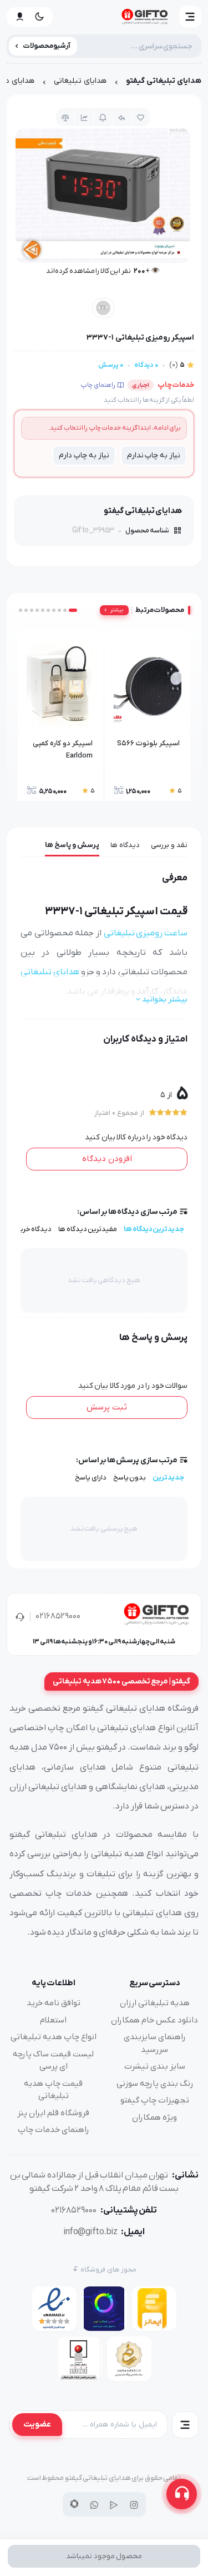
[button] (190, 17)
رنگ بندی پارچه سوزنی (155, 2084)
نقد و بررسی (169, 845)
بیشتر (117, 610)
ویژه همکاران (154, 2117)
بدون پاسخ (130, 1478)
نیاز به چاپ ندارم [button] (154, 455)
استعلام (53, 2020)
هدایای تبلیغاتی (80, 81)
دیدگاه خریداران (28, 1229)
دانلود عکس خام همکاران (154, 2020)
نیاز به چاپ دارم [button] (84, 455)
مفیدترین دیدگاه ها (88, 1229)
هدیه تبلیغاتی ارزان (155, 2003)
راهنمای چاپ (98, 385)
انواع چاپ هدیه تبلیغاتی (54, 2037)
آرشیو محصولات (47, 46)
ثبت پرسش (107, 1407)
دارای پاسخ (91, 1478)
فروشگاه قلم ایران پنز (53, 2113)
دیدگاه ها (125, 845)
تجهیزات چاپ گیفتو (155, 2100)
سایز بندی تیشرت (155, 2066)
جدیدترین (168, 1478)
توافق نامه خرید (54, 2003)
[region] (104, 84)
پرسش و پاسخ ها (72, 845)
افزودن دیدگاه (107, 1159)
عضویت (37, 2424)
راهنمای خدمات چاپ (54, 2130)
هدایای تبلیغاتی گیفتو (164, 81)
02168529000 (58, 1616)
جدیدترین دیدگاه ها (154, 1229)
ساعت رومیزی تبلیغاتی (146, 933)
